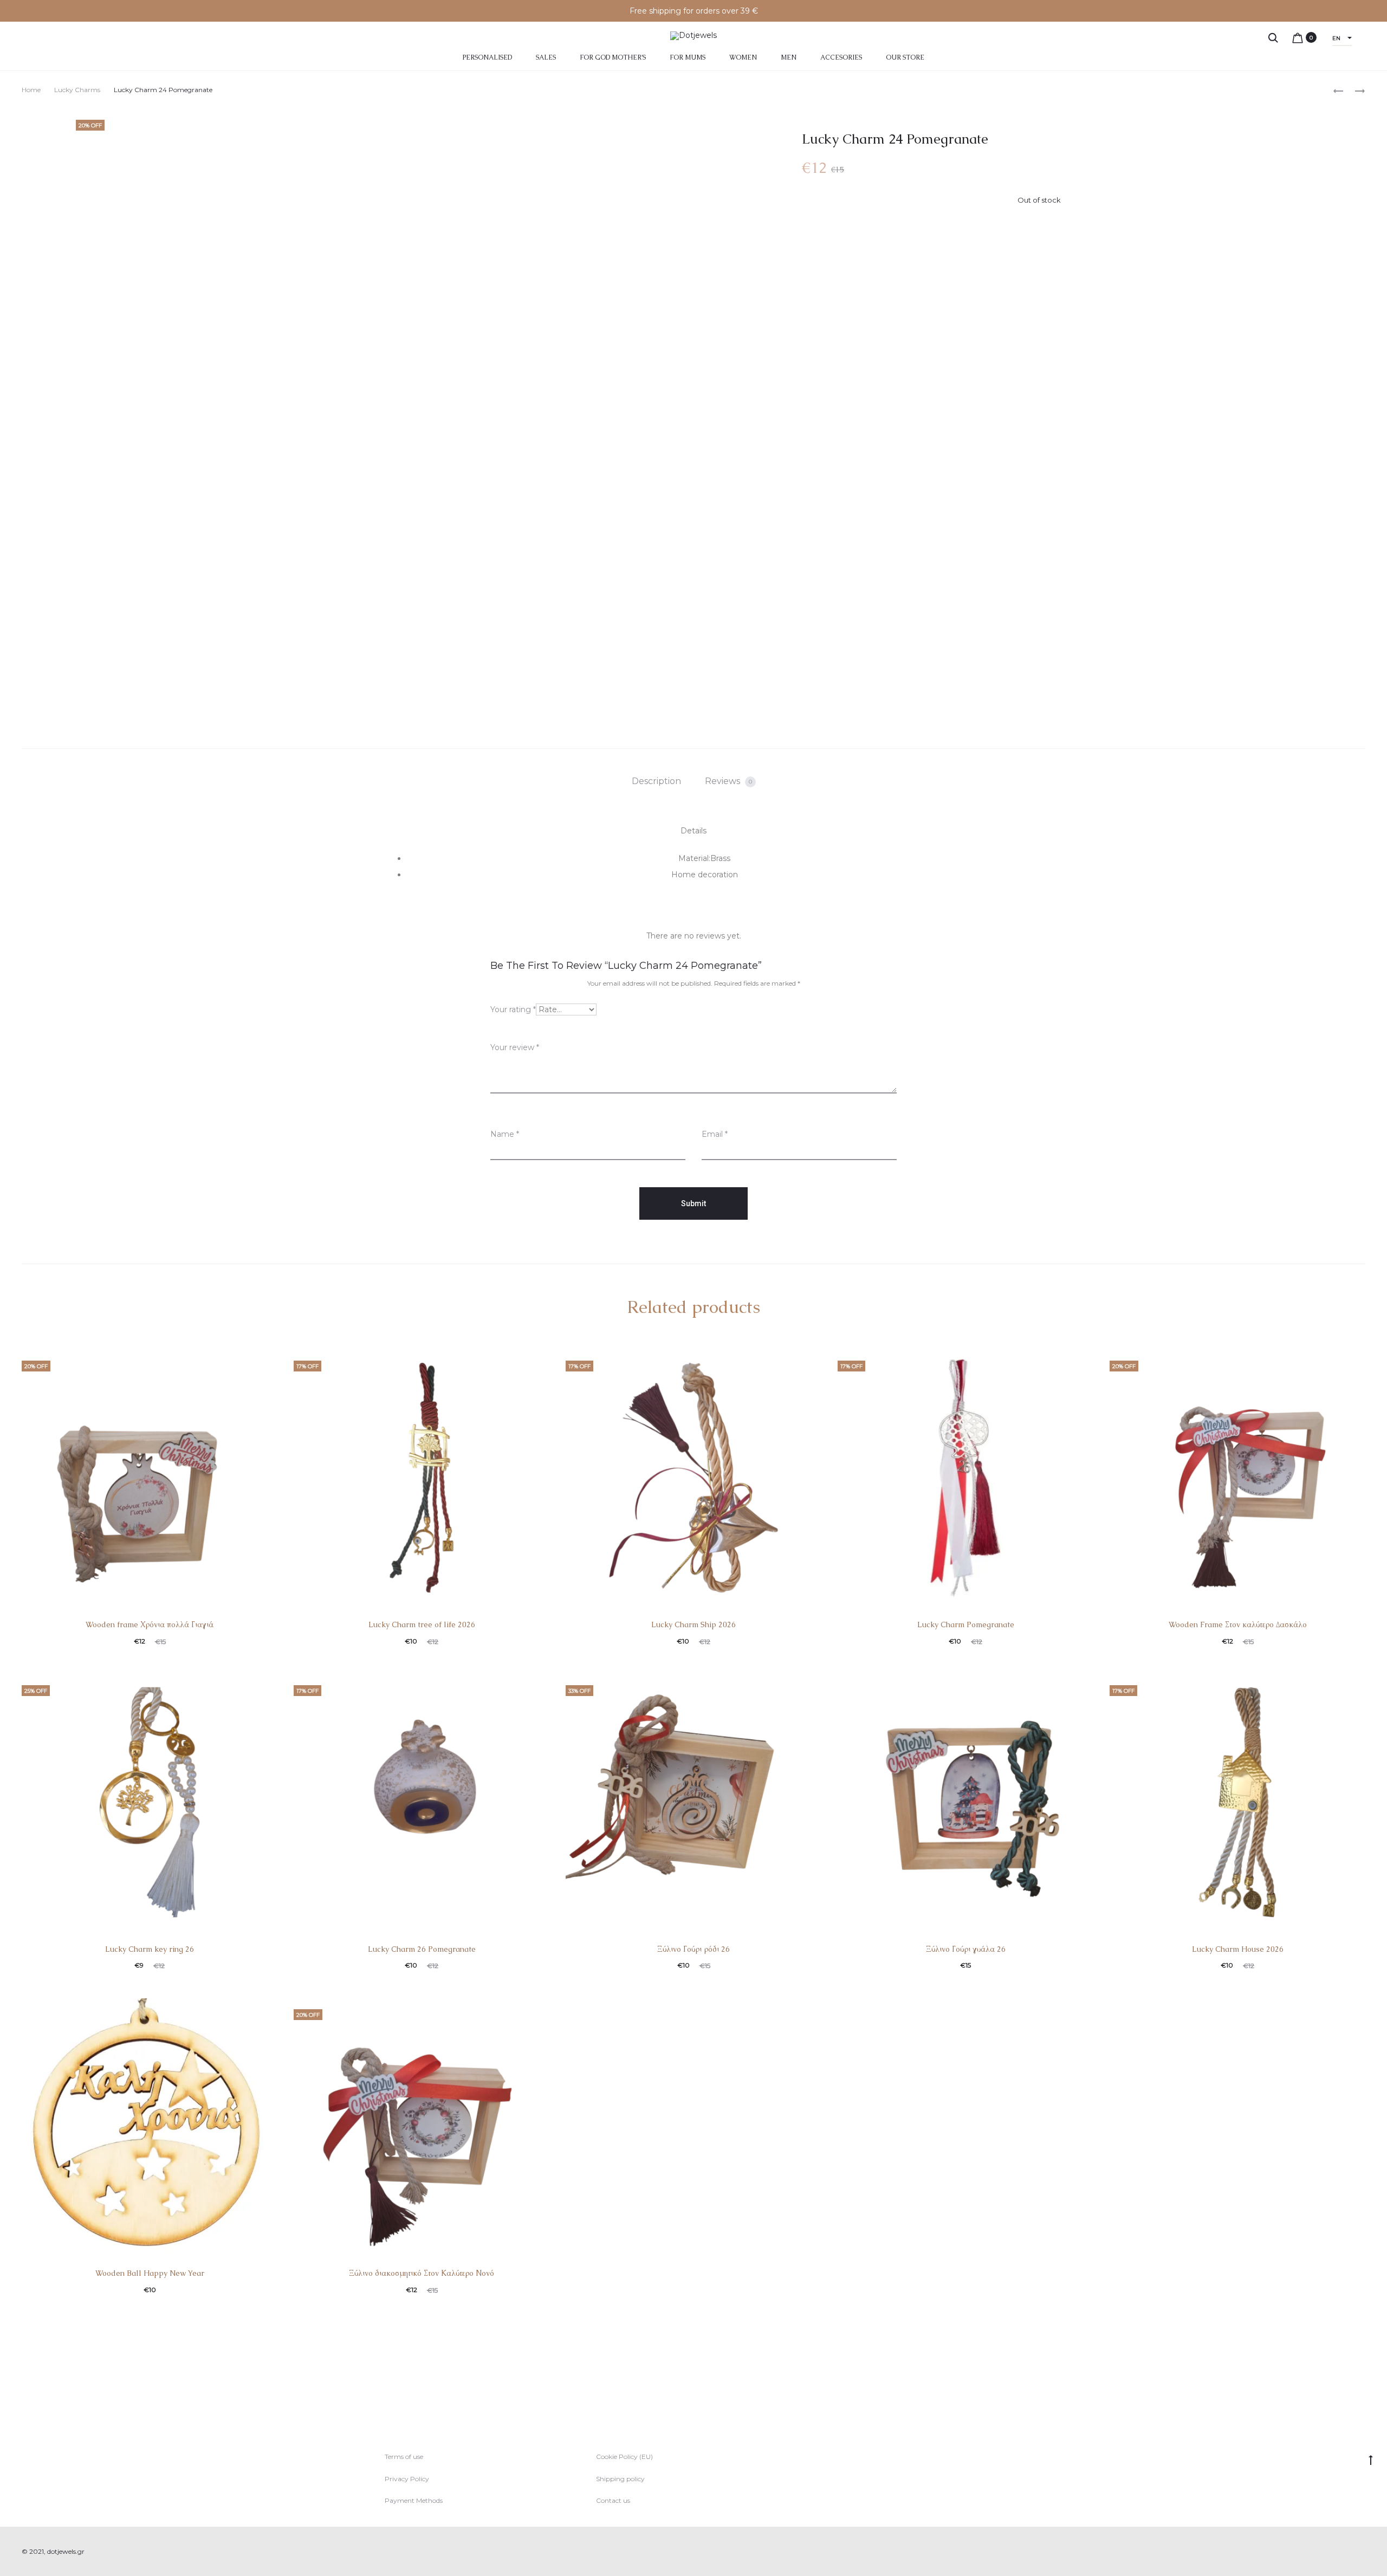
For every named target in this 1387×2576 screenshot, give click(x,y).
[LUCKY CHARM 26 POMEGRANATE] (1338, 90)
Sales (546, 57)
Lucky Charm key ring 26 (150, 1949)
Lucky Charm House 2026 (1238, 1949)
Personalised (487, 57)
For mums (688, 57)
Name (505, 1134)
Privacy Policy (407, 2479)
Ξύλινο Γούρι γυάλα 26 (966, 1949)
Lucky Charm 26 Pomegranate (422, 1949)
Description (656, 781)
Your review (515, 1047)
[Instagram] (1362, 2552)
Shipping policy (620, 2479)
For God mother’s (613, 57)
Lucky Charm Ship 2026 (693, 1624)
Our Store (905, 57)
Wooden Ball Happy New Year (150, 2273)
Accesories (841, 57)
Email (715, 1134)
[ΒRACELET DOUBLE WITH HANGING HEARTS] (1354, 90)
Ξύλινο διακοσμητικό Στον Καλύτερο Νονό (422, 2273)
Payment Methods (414, 2500)
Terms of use (404, 2457)
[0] (1298, 37)
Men (789, 57)
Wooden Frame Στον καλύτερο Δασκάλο (1238, 1624)
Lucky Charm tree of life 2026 (422, 1624)
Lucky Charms (77, 90)
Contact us (613, 2500)
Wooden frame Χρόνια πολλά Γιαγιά (150, 1624)
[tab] (656, 781)
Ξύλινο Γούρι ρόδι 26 (693, 1949)
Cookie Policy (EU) (624, 2457)
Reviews (728, 781)
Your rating (513, 1009)
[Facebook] (1339, 2552)
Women (743, 57)
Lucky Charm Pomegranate (966, 1624)
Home (31, 90)
